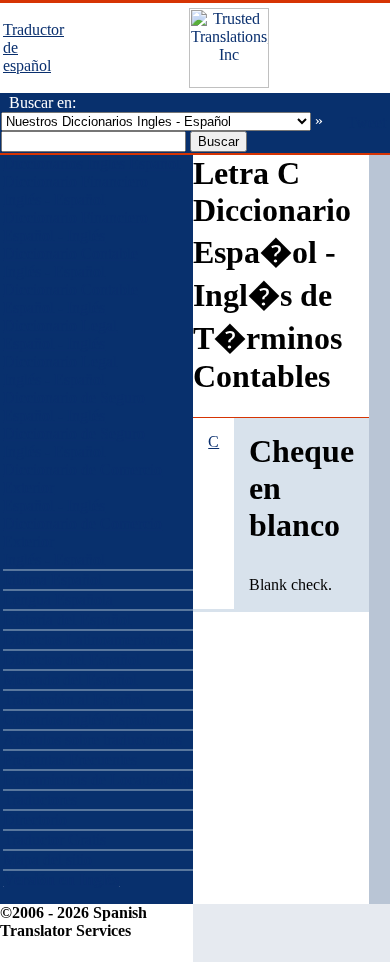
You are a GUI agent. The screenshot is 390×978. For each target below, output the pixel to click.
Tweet (366, 122)
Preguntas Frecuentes (70, 759)
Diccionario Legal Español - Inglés (60, 334)
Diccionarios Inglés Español (91, 163)
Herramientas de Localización (97, 779)
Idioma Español (52, 579)
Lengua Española (58, 599)
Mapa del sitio (47, 859)
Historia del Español (67, 619)
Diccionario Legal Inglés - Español (60, 370)
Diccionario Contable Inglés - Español (70, 262)
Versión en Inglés (61, 879)
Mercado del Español (70, 679)
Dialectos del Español (71, 659)
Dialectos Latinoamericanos (90, 639)
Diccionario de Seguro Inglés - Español (74, 442)
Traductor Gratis (54, 839)
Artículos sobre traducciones (92, 739)
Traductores (40, 799)
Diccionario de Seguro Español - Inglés (74, 406)
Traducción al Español (73, 699)
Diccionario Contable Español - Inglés (70, 298)
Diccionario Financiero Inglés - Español (75, 190)
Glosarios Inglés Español (81, 719)
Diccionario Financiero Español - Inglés (75, 226)
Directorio (35, 819)
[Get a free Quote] (229, 82)
